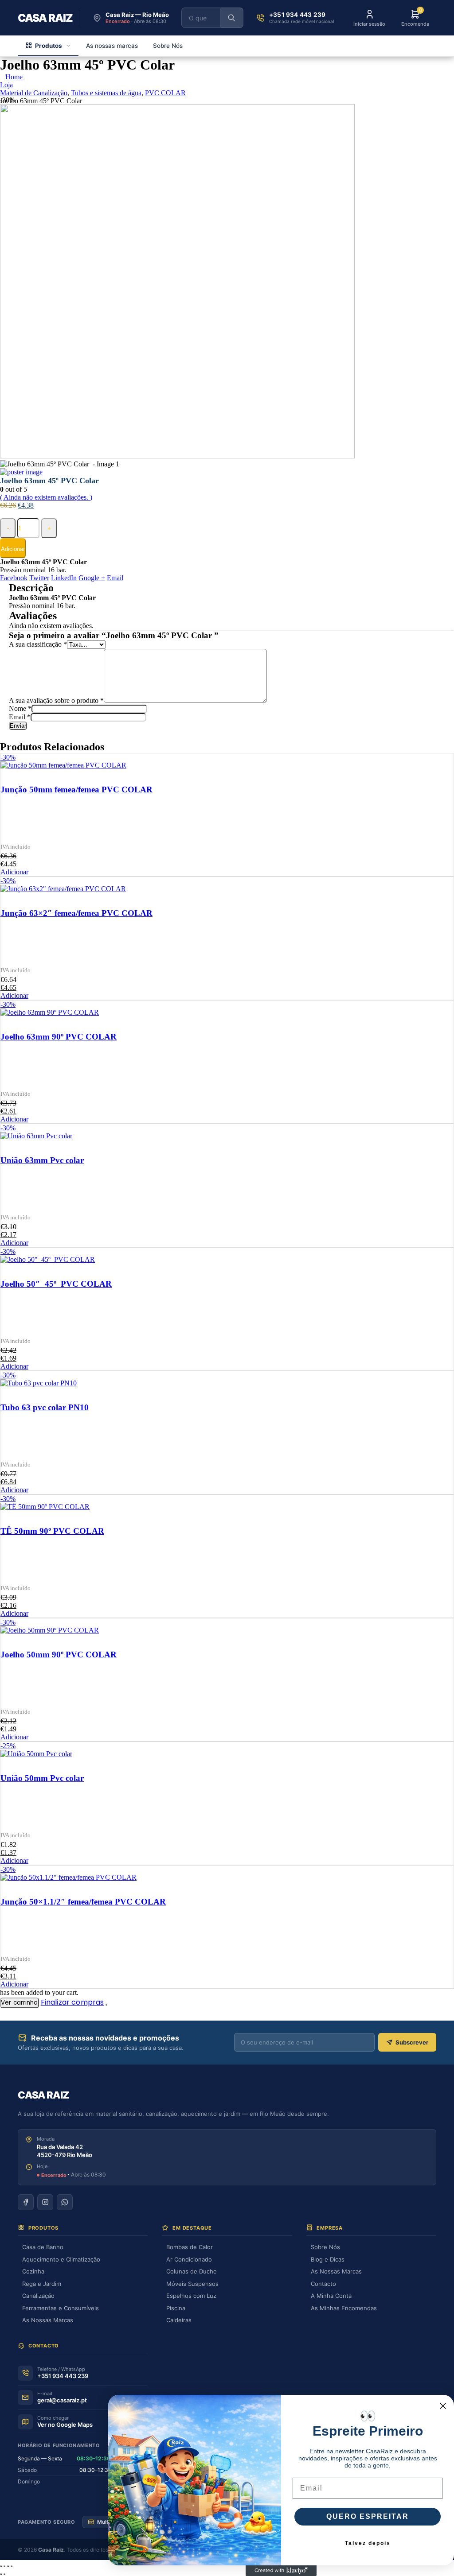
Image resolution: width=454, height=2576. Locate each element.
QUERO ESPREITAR (368, 2516)
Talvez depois (368, 2543)
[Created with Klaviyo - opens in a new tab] (281, 2571)
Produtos (49, 46)
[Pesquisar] (231, 18)
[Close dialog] (443, 2406)
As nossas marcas (112, 46)
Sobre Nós (168, 46)
